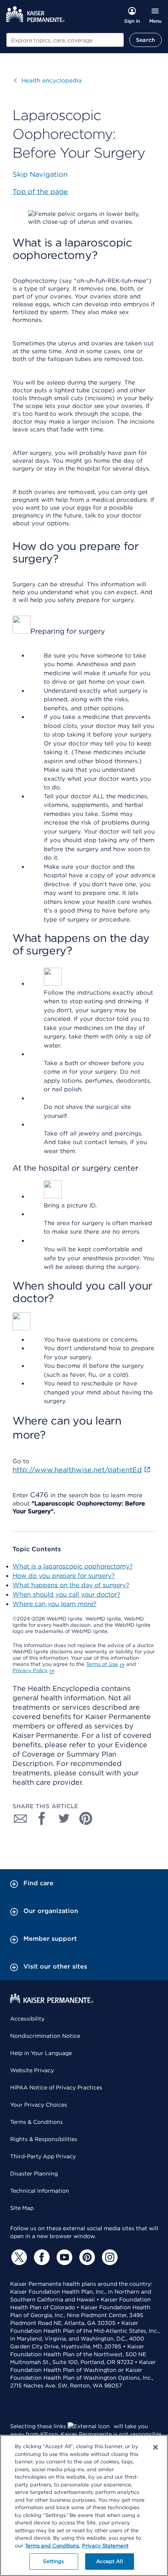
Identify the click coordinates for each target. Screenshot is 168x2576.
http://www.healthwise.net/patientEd (77, 1470)
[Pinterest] (86, 2257)
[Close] (155, 2447)
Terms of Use (102, 1664)
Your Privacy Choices (39, 2105)
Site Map (22, 2208)
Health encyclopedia (48, 81)
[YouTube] (63, 2257)
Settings (53, 2561)
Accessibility (27, 2019)
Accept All (109, 2561)
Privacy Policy (30, 1670)
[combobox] (65, 40)
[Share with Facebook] (42, 1818)
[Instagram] (109, 2257)
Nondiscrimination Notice (45, 2036)
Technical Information (40, 2191)
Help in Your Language (41, 2053)
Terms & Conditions (37, 2122)
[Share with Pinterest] (86, 1818)
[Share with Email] (20, 1818)
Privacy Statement (105, 2546)
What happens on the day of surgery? (71, 1585)
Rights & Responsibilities (44, 2139)
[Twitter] (18, 2257)
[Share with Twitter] (64, 1818)
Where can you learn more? (55, 1604)
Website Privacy (32, 2070)
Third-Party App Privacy (43, 2156)
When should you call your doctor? (66, 1594)
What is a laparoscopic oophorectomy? (73, 1566)
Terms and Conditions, (53, 2546)
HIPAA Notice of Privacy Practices (56, 2087)
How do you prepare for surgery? (64, 1576)
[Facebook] (41, 2257)
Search (146, 40)
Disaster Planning (34, 2174)
